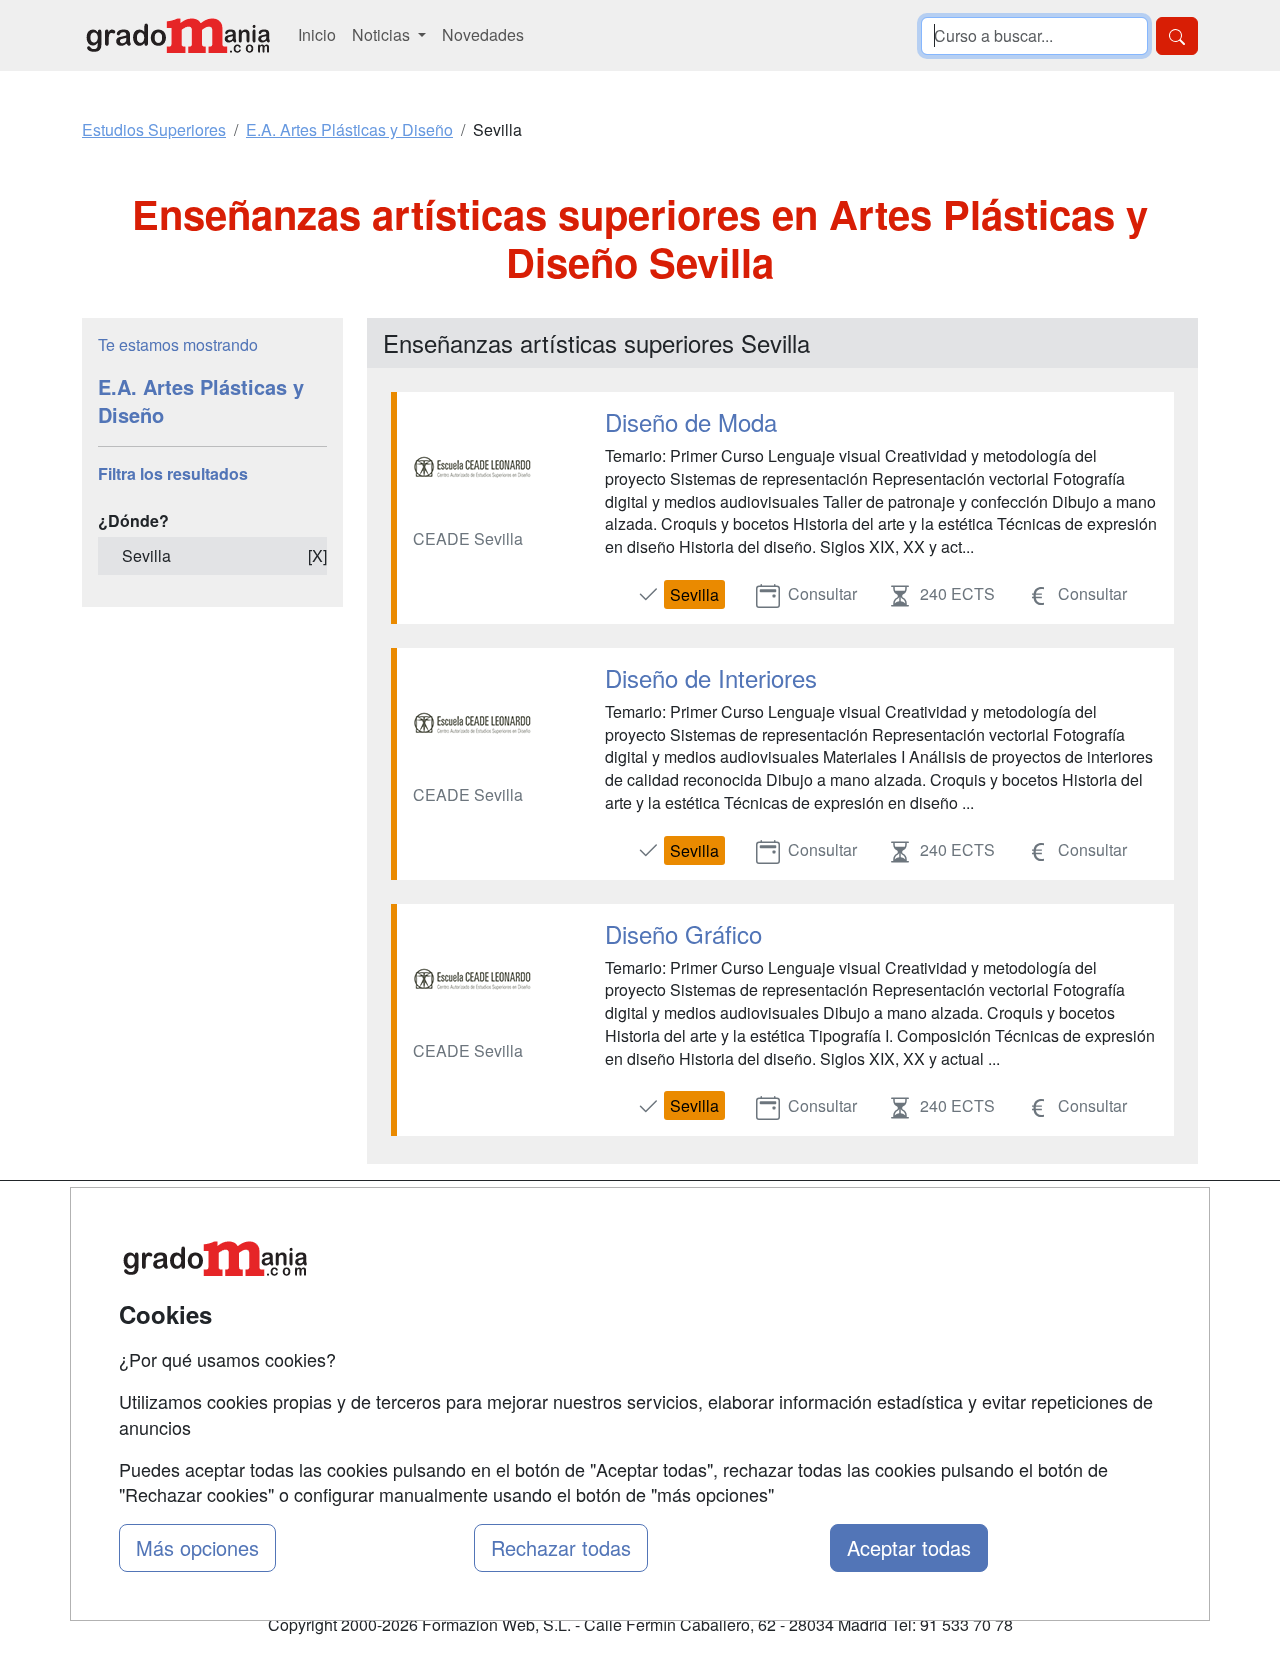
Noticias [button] (383, 34)
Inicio (317, 34)
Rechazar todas (561, 1547)
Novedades (483, 34)
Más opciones (197, 1547)
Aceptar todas (909, 1547)
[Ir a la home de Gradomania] (178, 35)
